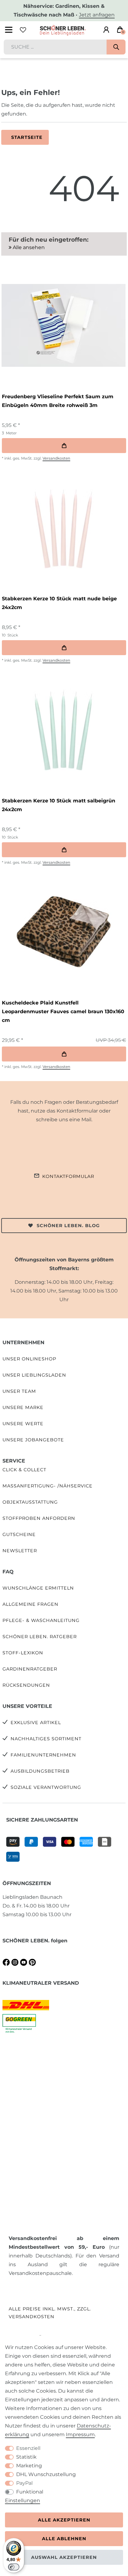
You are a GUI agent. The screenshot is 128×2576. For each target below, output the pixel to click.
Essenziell (28, 2448)
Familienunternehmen (43, 1755)
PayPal (24, 2483)
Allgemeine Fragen (30, 1604)
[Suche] (116, 47)
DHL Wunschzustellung (46, 2474)
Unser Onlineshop (29, 1359)
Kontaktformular (68, 1176)
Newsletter (20, 1551)
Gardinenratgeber (30, 1669)
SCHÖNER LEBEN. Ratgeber (40, 1637)
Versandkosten (56, 458)
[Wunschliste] (23, 30)
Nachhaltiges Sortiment (46, 1739)
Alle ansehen (28, 247)
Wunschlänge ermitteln (38, 1588)
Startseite (27, 137)
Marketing (29, 2466)
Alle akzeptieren (64, 2520)
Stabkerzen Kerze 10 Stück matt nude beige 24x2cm (59, 603)
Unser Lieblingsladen (34, 1375)
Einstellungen (23, 2500)
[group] (63, 325)
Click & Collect (24, 1470)
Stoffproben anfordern (39, 1518)
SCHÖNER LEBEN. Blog (68, 1226)
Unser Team (19, 1391)
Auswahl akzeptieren (64, 2557)
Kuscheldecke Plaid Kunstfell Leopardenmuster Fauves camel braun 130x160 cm (63, 1011)
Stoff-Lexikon (23, 1653)
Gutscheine (19, 1534)
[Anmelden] (106, 30)
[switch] (14, 2567)
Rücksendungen (26, 1685)
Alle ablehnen (64, 2539)
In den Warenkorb (64, 446)
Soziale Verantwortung (46, 1787)
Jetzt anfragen (97, 15)
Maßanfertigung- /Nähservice (48, 1486)
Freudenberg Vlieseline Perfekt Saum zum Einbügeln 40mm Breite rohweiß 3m (58, 401)
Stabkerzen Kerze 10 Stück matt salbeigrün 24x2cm (59, 805)
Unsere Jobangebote (33, 1440)
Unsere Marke (23, 1407)
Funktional (30, 2492)
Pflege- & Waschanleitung (41, 1620)
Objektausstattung (30, 1502)
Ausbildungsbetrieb (40, 1771)
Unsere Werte (23, 1424)
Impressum (80, 2434)
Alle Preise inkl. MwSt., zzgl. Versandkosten (50, 2313)
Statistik (26, 2457)
